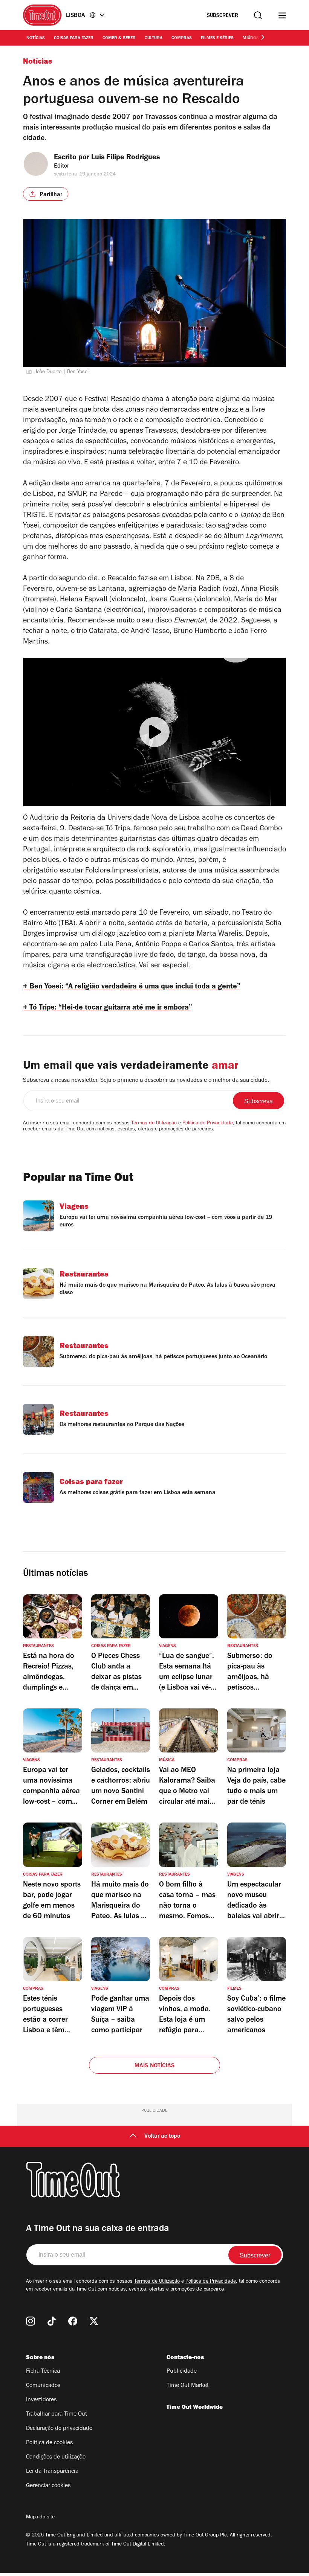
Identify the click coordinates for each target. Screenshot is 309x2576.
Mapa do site (40, 2518)
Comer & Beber (119, 38)
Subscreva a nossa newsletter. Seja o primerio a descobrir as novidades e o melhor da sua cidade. (146, 1081)
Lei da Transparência (52, 2472)
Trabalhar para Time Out (57, 2414)
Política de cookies (49, 2443)
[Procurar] (258, 15)
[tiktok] (52, 2321)
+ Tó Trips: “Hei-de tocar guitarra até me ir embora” (108, 1008)
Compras (182, 38)
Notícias (36, 38)
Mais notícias (155, 2066)
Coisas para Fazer (74, 38)
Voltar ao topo (162, 2137)
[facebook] (73, 2321)
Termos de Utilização (154, 1124)
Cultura (154, 38)
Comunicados (43, 2386)
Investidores (41, 2400)
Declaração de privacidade (59, 2429)
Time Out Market (188, 2386)
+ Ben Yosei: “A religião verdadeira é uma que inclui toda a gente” (132, 987)
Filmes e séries (217, 38)
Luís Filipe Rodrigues (125, 158)
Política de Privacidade (208, 1124)
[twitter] (94, 2321)
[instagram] (31, 2321)
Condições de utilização (56, 2457)
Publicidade (182, 2372)
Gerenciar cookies (48, 2486)
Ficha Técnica (43, 2372)
